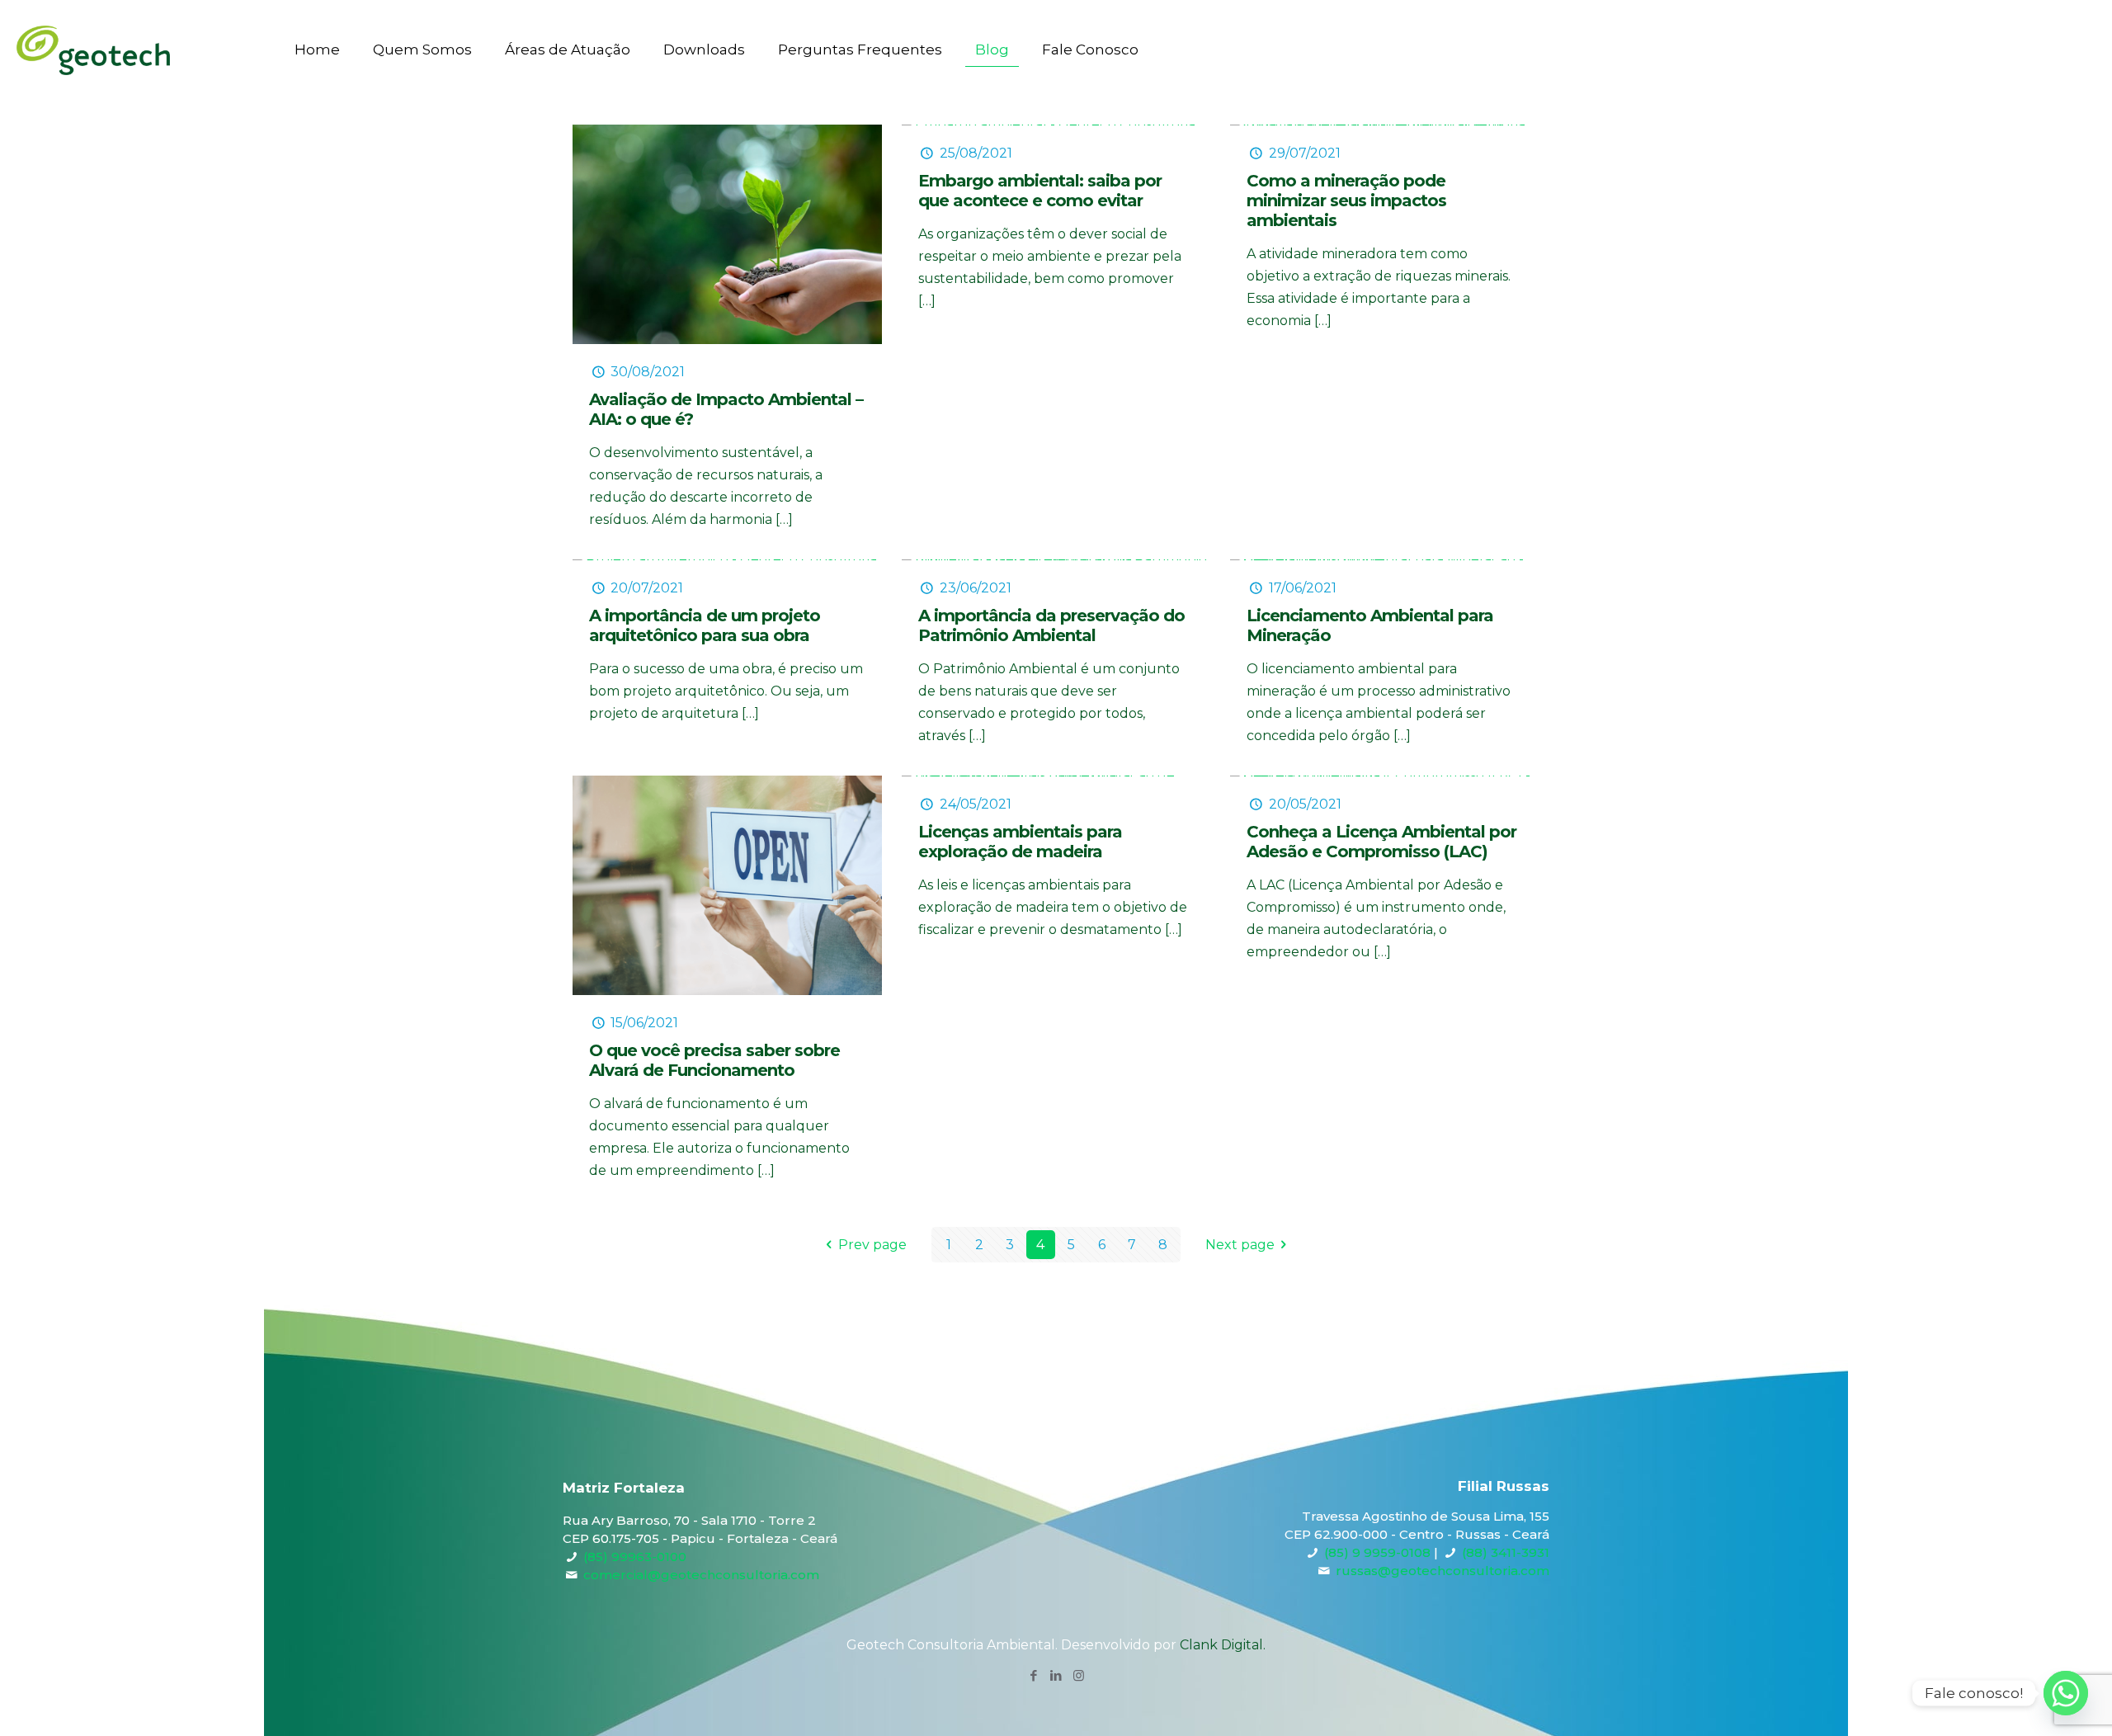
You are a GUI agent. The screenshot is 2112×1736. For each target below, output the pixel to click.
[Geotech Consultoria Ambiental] (93, 50)
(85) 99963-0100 (635, 1557)
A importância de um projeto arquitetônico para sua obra (705, 625)
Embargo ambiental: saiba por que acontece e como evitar (1040, 191)
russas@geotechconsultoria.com (1443, 1571)
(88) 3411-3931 (1506, 1552)
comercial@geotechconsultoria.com (701, 1575)
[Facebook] (1034, 1675)
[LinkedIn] (1056, 1675)
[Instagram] (1079, 1675)
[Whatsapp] (2066, 1693)
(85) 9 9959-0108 (1377, 1552)
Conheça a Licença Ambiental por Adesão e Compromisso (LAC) (1381, 842)
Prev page (872, 1245)
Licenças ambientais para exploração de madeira (1020, 842)
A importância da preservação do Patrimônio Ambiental (1051, 625)
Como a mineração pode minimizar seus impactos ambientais (1346, 200)
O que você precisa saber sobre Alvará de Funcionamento (714, 1060)
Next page (1240, 1245)
